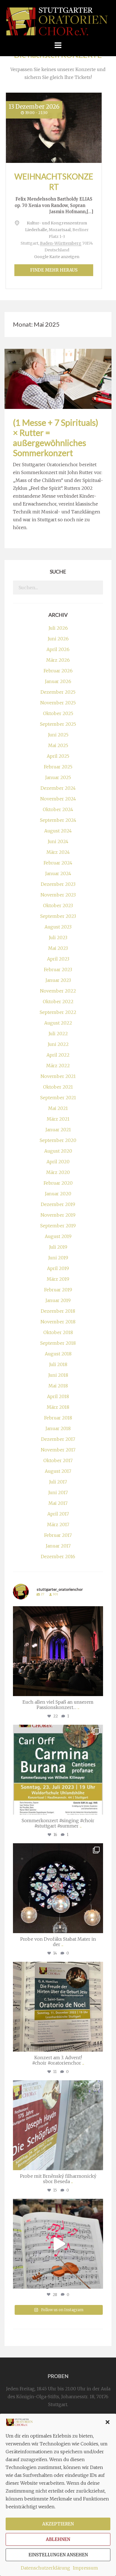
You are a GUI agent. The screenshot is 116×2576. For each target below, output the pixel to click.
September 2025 (58, 724)
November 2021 (58, 1076)
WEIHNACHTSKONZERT (54, 181)
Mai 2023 (58, 948)
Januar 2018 (58, 1428)
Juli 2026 (58, 628)
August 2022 (58, 1023)
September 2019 (58, 1226)
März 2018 (58, 1407)
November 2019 (58, 1215)
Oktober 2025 (58, 713)
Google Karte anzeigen (57, 257)
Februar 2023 (58, 970)
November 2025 (58, 703)
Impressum (85, 2568)
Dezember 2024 (58, 788)
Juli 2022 (58, 1034)
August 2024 (58, 831)
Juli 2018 (58, 1364)
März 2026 (58, 660)
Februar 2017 (58, 1535)
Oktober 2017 (58, 1460)
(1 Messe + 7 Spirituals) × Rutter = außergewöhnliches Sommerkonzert (56, 438)
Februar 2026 (58, 671)
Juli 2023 (58, 937)
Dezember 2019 (58, 1204)
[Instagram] (97, 1689)
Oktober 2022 (58, 1002)
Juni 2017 (58, 1492)
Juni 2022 (58, 1044)
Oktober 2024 (58, 809)
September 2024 (58, 820)
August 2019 (58, 1236)
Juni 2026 (58, 639)
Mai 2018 (58, 1386)
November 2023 (58, 895)
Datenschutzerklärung (45, 2568)
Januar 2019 (58, 1300)
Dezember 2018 (58, 1311)
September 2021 (58, 1098)
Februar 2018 (58, 1418)
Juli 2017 (58, 1482)
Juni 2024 (58, 841)
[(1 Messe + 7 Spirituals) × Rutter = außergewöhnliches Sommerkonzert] (58, 378)
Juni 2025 (58, 735)
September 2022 (58, 1012)
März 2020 (58, 1172)
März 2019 (58, 1279)
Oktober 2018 (58, 1332)
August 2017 (58, 1471)
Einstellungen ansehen (58, 2555)
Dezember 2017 (58, 1439)
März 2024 (58, 852)
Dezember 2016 (58, 1556)
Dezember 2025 (58, 692)
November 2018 (58, 1322)
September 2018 (58, 1343)
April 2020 (58, 1162)
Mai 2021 (58, 1108)
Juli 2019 (58, 1247)
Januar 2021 (58, 1130)
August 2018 (58, 1354)
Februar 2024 (58, 863)
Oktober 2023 (58, 905)
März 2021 (58, 1119)
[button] (108, 2422)
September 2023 (58, 916)
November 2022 (58, 991)
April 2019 (58, 1268)
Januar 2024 (58, 873)
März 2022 (58, 1066)
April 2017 (58, 1514)
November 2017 (58, 1450)
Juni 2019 (58, 1258)
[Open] (58, 1651)
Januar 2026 (58, 681)
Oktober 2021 (58, 1087)
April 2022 (58, 1055)
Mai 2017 (58, 1503)
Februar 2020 (58, 1183)
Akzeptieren (58, 2524)
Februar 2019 (58, 1290)
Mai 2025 (58, 745)
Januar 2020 (58, 1194)
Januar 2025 (58, 777)
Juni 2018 (58, 1375)
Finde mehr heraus (54, 270)
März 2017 (58, 1524)
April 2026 (58, 649)
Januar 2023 (58, 980)
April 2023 (58, 959)
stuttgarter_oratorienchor (57, 1612)
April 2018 (58, 1396)
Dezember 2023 (58, 884)
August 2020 (58, 1151)
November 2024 (58, 799)
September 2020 (58, 1140)
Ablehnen (58, 2539)
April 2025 (58, 756)
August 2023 (58, 927)
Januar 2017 (58, 1546)
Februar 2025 (58, 767)
